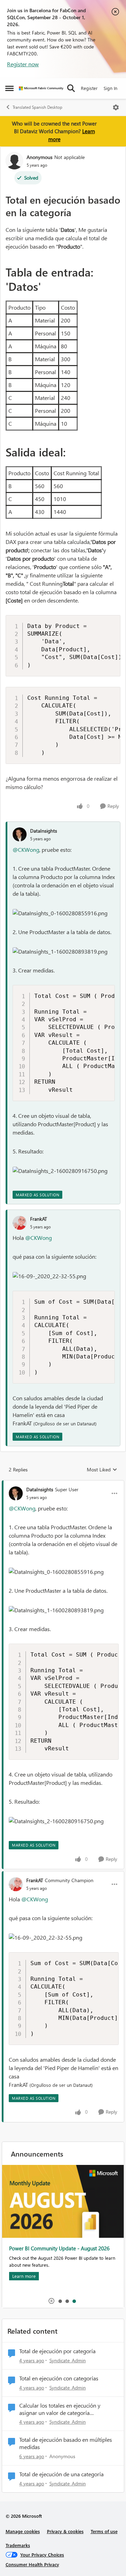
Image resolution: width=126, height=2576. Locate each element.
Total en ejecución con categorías (59, 2378)
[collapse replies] (63, 1484)
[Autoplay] (51, 2301)
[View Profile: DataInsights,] (20, 834)
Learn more (24, 2276)
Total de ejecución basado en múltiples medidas (66, 2443)
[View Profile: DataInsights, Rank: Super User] (16, 1493)
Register (89, 88)
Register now (23, 64)
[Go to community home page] (41, 88)
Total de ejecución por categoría (57, 2351)
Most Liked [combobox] (102, 1470)
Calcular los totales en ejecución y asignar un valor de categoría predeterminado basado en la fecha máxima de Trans (62, 2409)
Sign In (110, 88)
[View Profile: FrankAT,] (20, 1223)
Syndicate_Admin (68, 2360)
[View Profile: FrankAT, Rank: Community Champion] (16, 1884)
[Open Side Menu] (9, 88)
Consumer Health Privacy (32, 2564)
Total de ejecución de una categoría (61, 2474)
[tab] (60, 2301)
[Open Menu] (116, 107)
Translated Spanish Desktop (37, 107)
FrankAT (38, 1219)
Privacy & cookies (65, 2531)
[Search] (71, 88)
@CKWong (26, 850)
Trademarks (18, 2545)
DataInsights (44, 831)
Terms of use (104, 2531)
